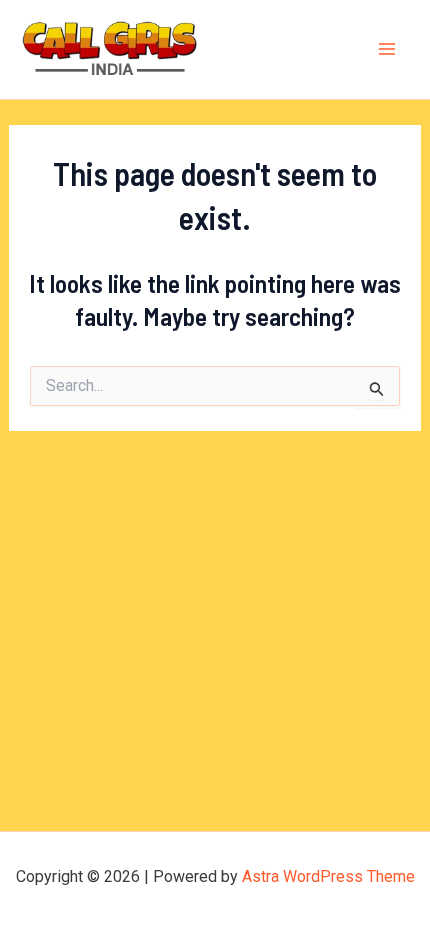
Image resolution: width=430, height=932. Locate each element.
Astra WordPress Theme (328, 876)
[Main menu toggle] (388, 50)
